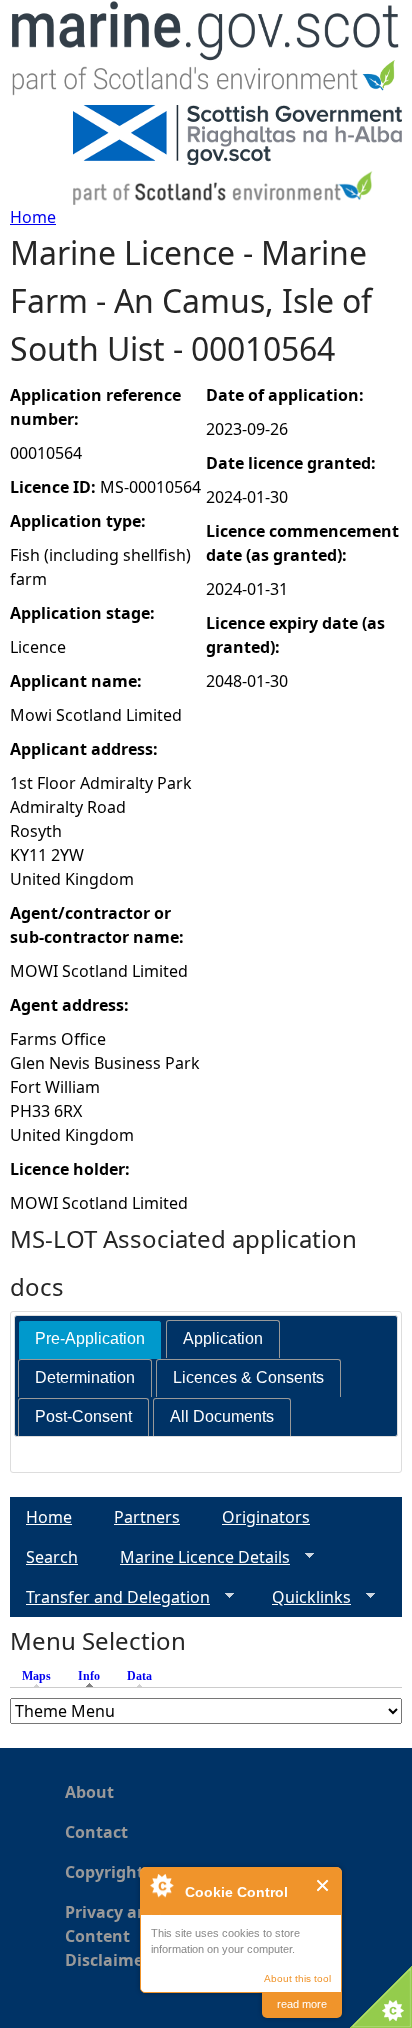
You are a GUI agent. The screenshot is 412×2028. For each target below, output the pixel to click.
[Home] (206, 52)
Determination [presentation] (85, 1377)
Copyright (104, 1872)
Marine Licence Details (197, 1557)
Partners (147, 1517)
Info (94, 1676)
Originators (266, 1517)
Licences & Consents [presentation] (248, 1377)
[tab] (90, 1339)
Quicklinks (303, 1597)
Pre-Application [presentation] (90, 1338)
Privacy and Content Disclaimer (111, 1936)
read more (302, 2004)
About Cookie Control (161, 1885)
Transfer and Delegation (110, 1597)
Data (139, 1676)
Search (52, 1557)
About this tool (297, 1978)
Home (33, 217)
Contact (96, 1832)
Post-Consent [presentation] (83, 1416)
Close (323, 1885)
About (89, 1792)
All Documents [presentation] (222, 1416)
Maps (36, 1676)
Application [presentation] (223, 1338)
